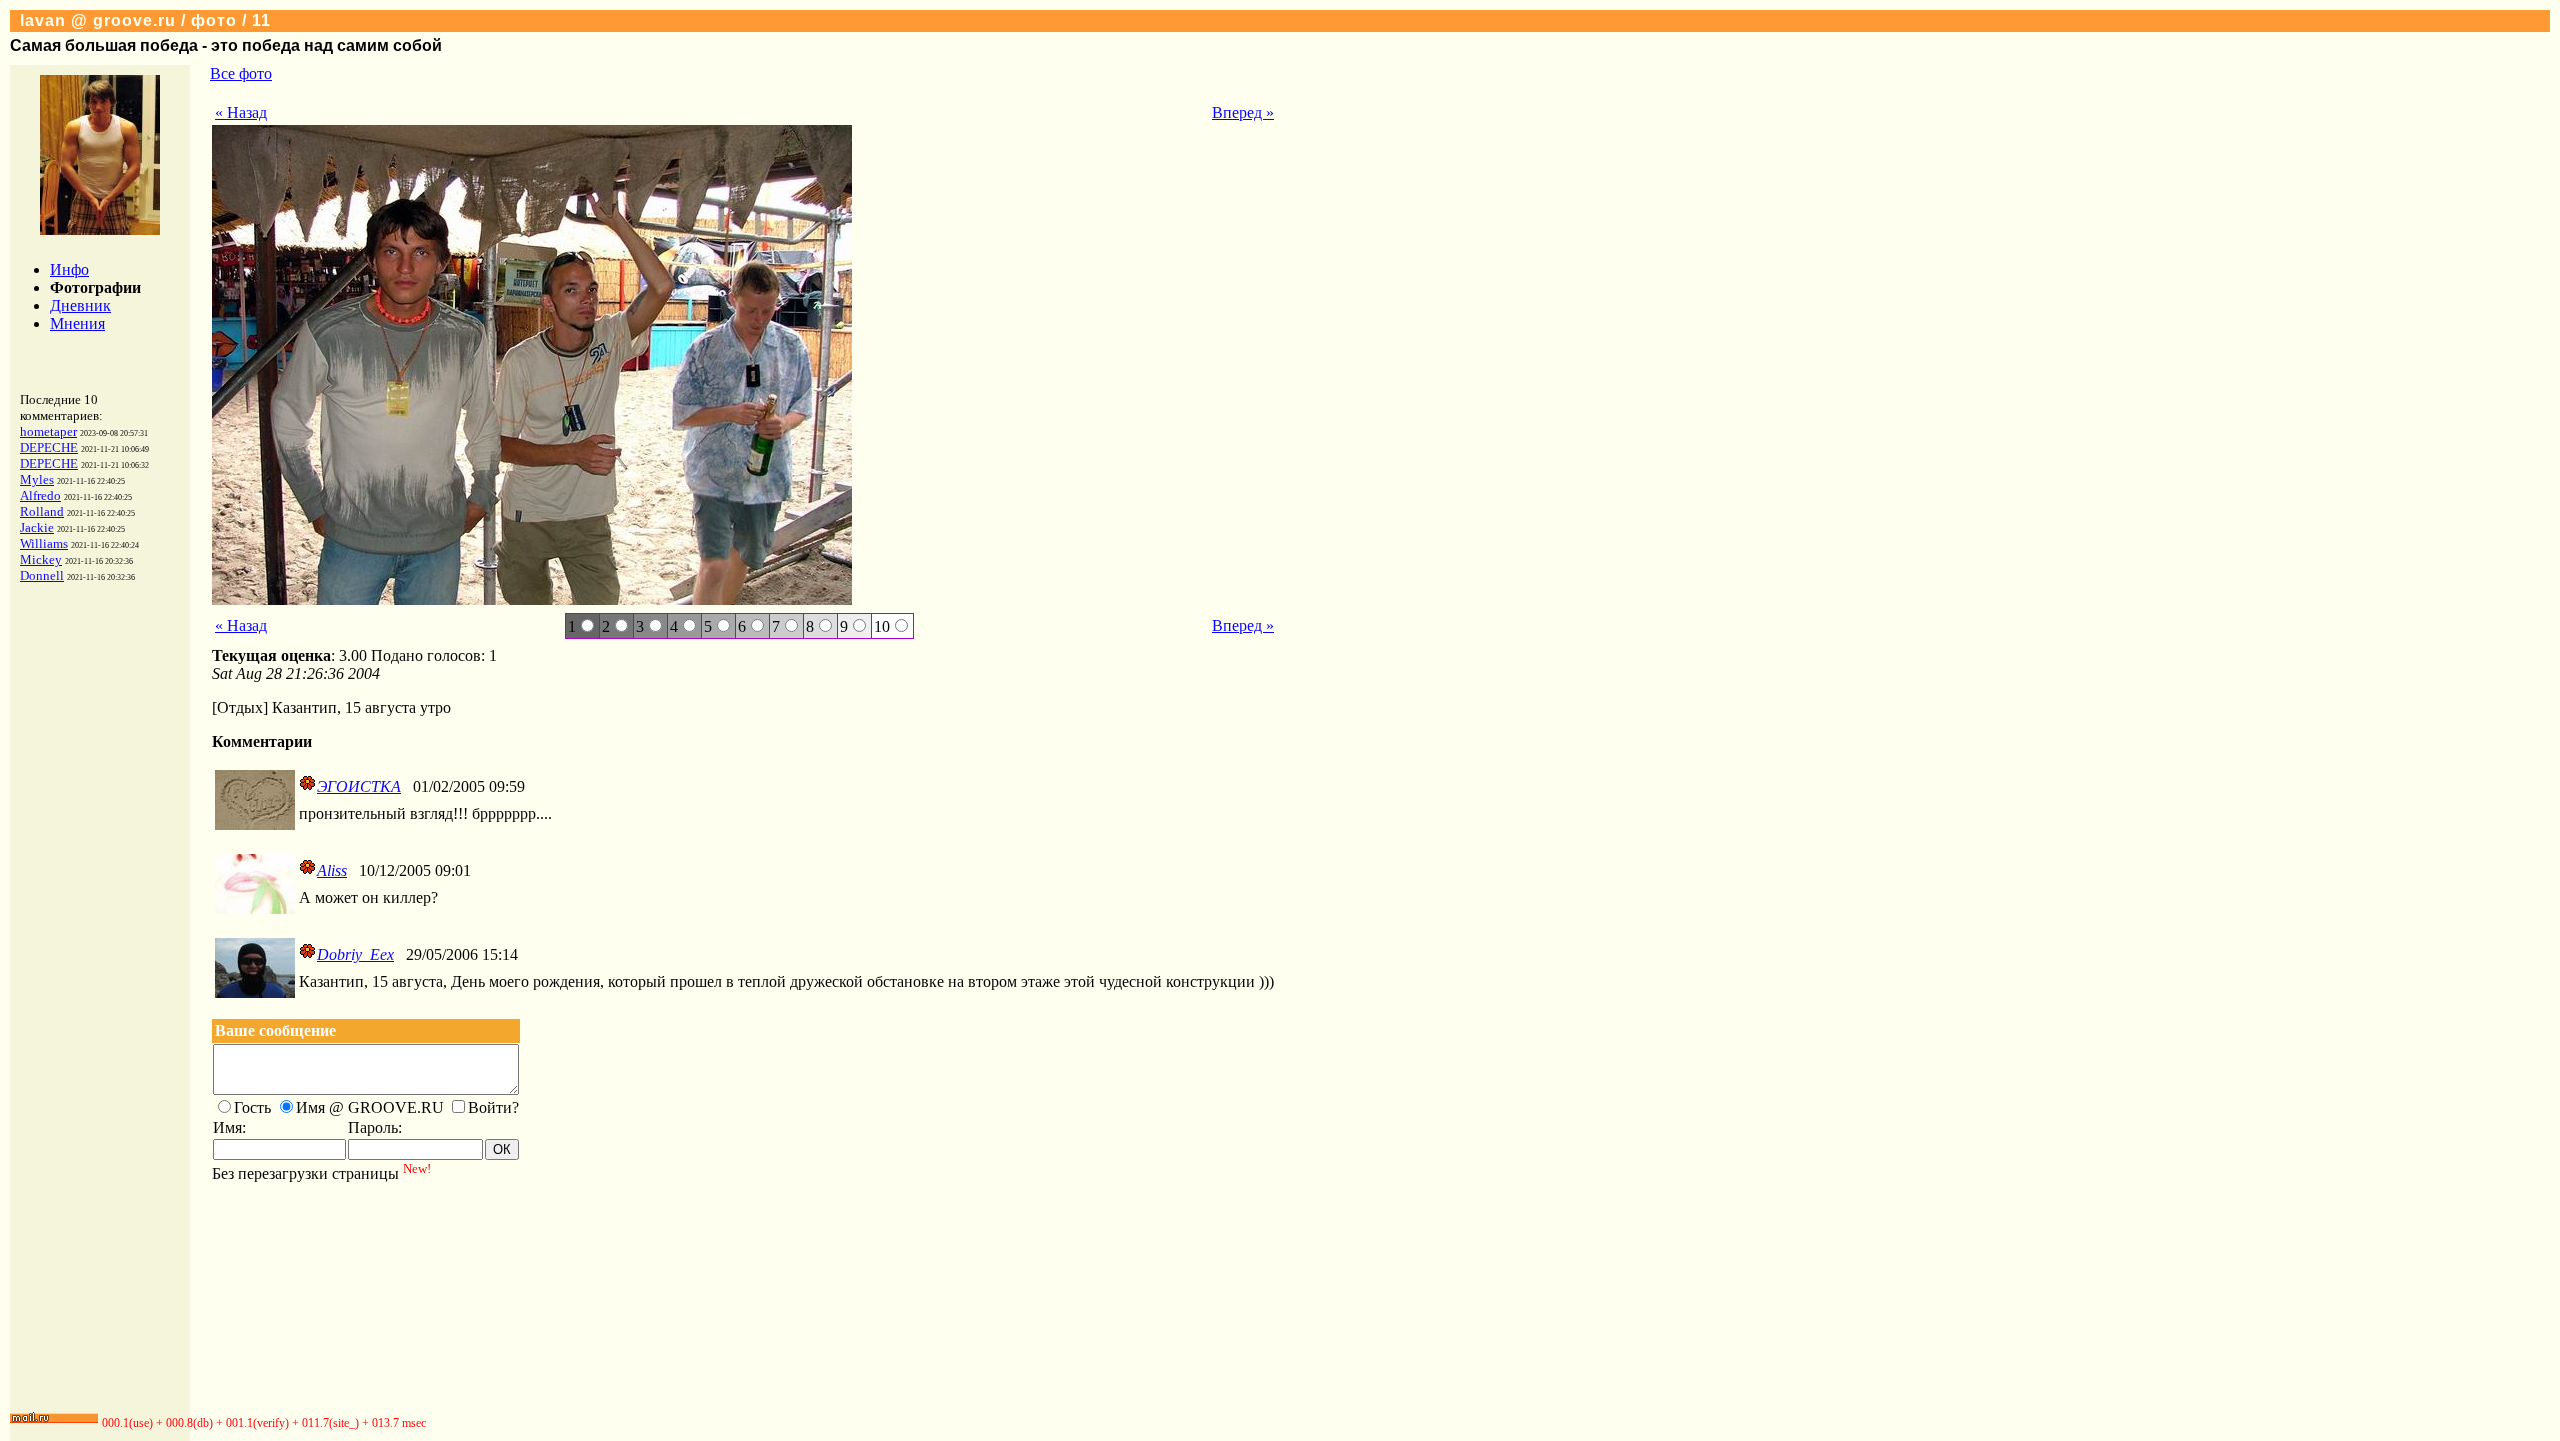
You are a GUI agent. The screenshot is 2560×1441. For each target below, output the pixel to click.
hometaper (48, 431)
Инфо (69, 269)
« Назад (241, 112)
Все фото (241, 73)
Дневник (80, 305)
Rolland (42, 511)
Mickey (41, 559)
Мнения (77, 323)
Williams (44, 543)
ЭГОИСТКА (359, 786)
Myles (37, 479)
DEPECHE (49, 447)
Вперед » (1243, 112)
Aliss (332, 870)
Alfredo (40, 495)
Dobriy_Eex (355, 954)
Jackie (37, 527)
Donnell (42, 575)
